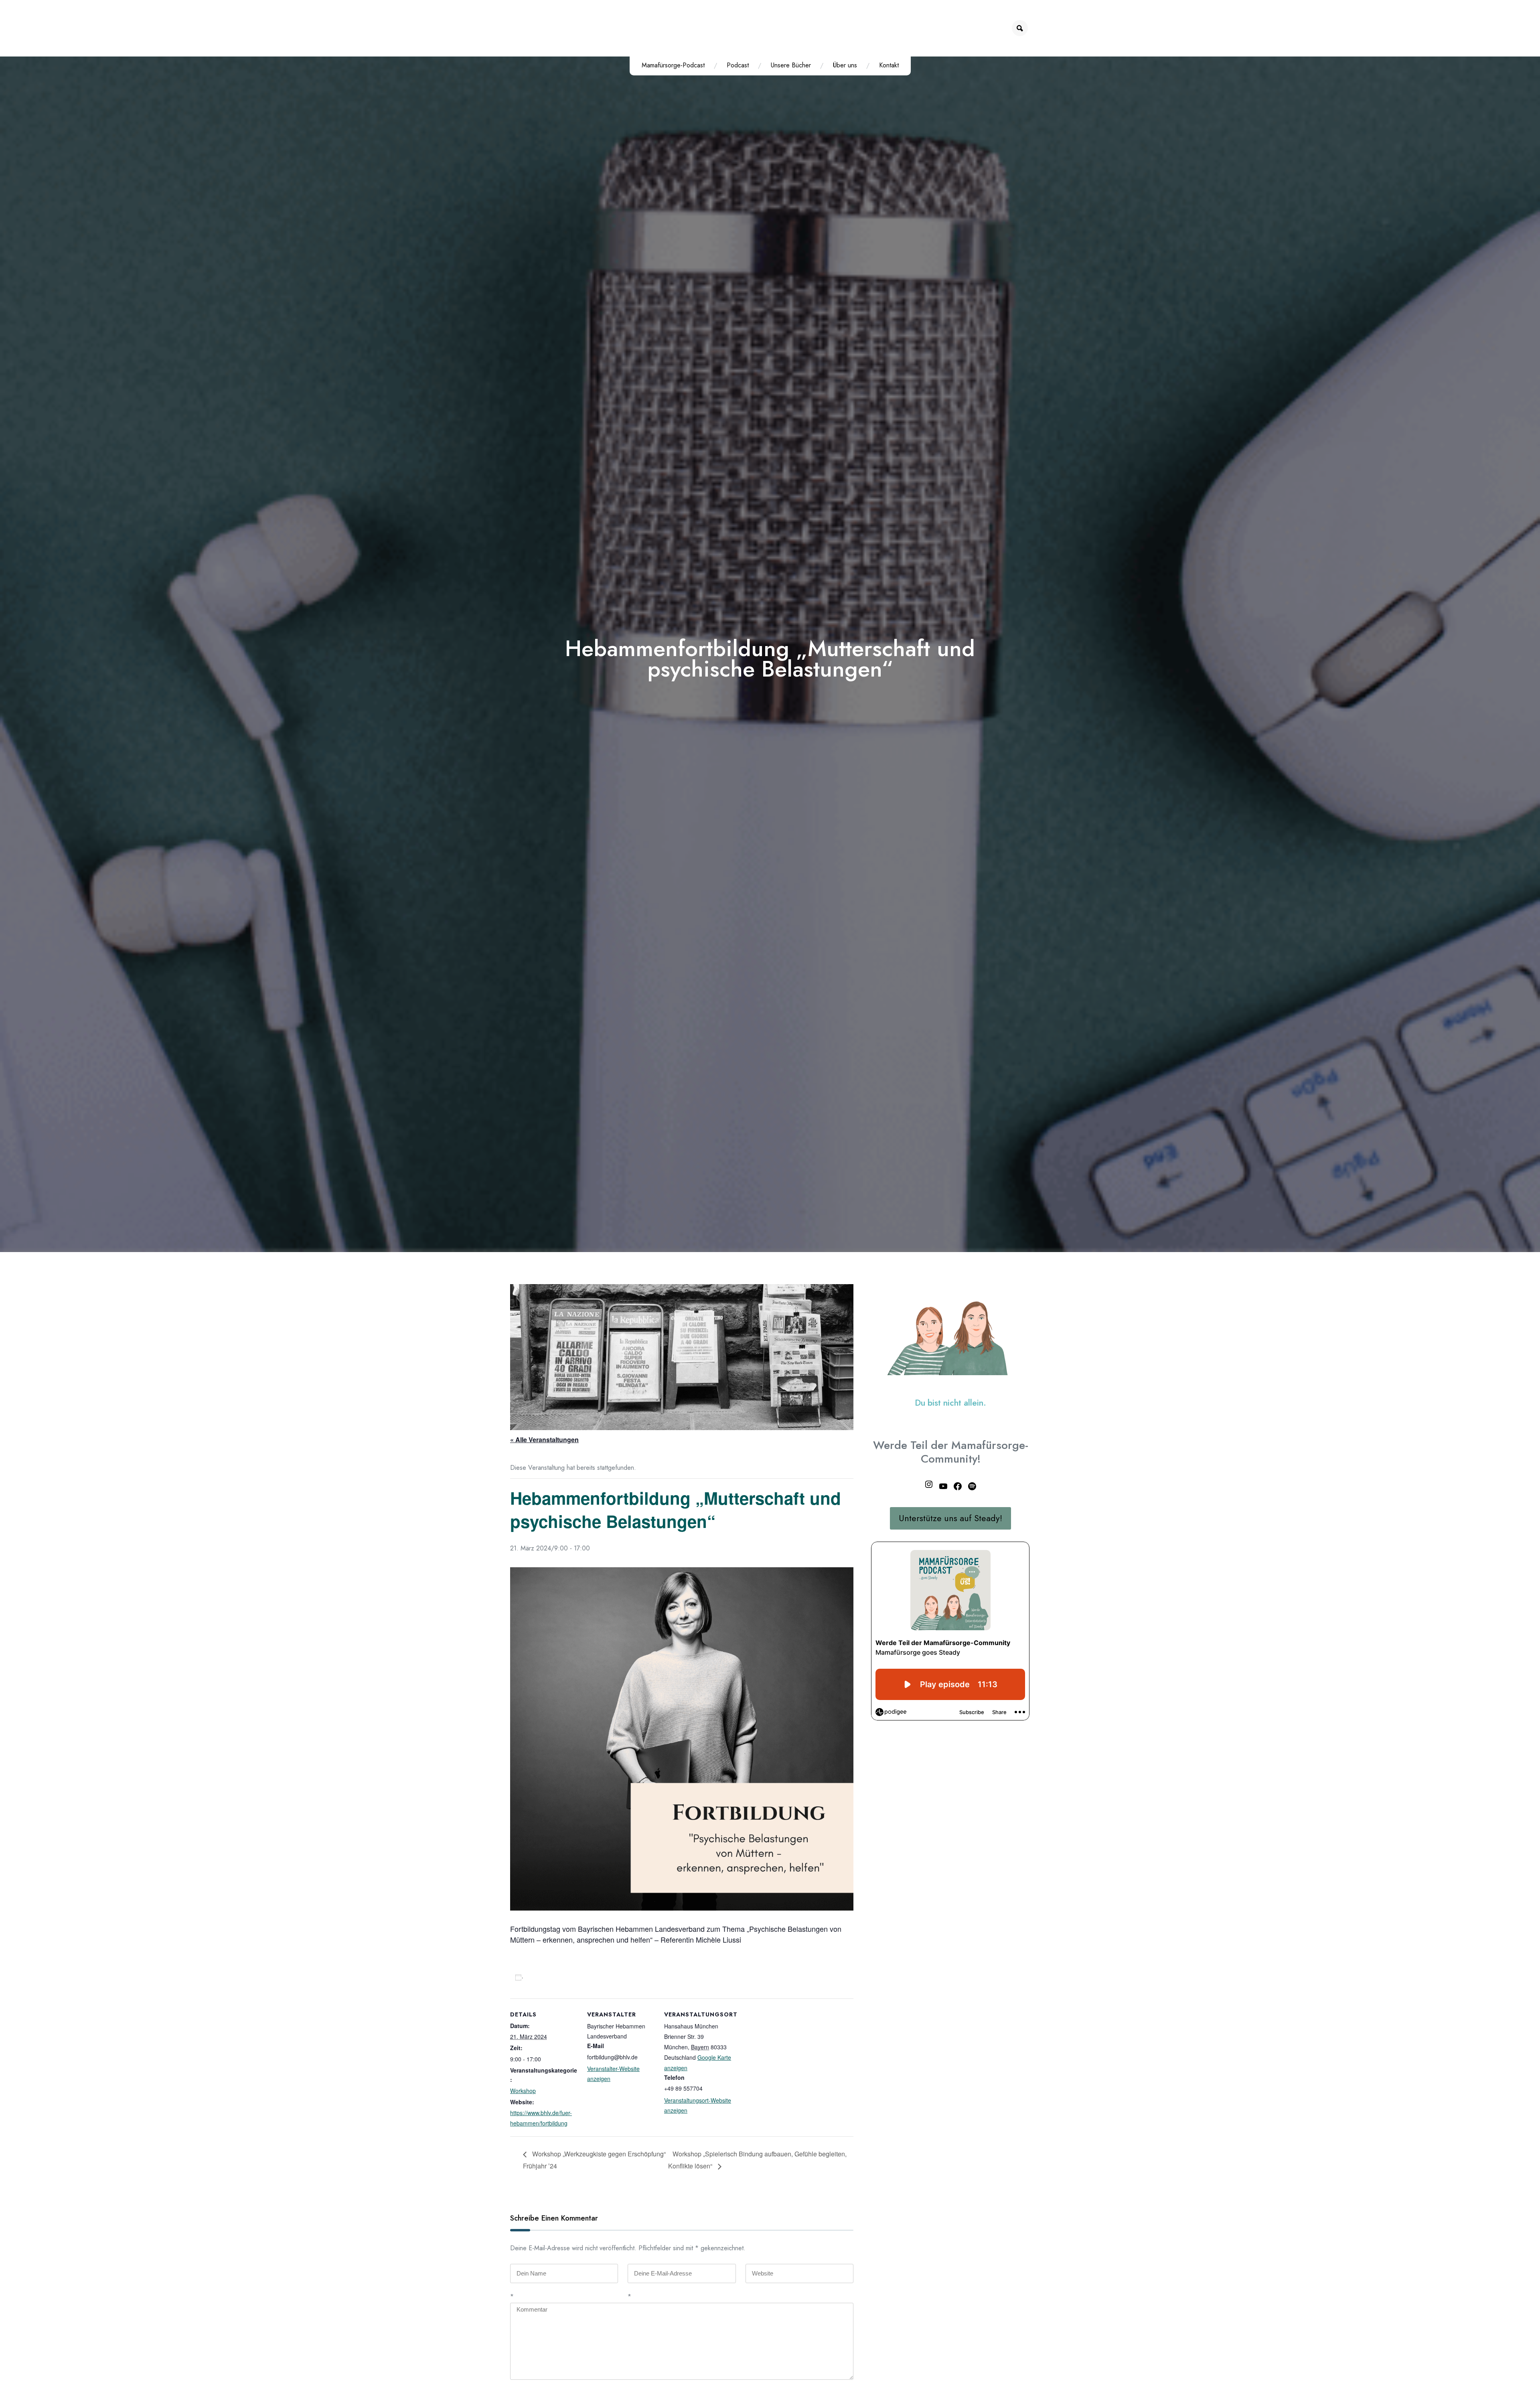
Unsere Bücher (791, 65)
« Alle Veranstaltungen (544, 1440)
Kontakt (889, 65)
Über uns (845, 65)
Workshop (523, 2091)
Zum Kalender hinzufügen (564, 1977)
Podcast (738, 65)
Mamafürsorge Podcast (770, 28)
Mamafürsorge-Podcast (673, 65)
